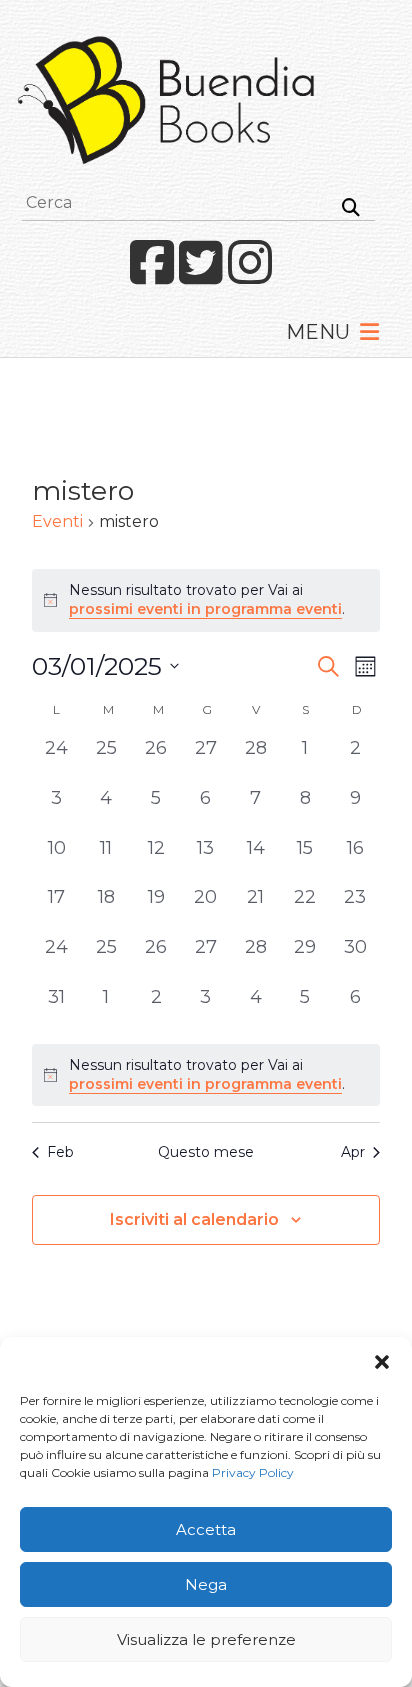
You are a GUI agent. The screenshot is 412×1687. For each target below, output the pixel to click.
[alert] (206, 1075)
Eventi (57, 521)
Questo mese (206, 1152)
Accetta (206, 1529)
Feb (60, 1152)
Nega (206, 1584)
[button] (382, 1362)
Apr (353, 1152)
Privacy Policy (253, 1472)
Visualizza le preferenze (206, 1639)
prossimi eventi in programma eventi (205, 609)
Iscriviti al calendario (194, 1219)
